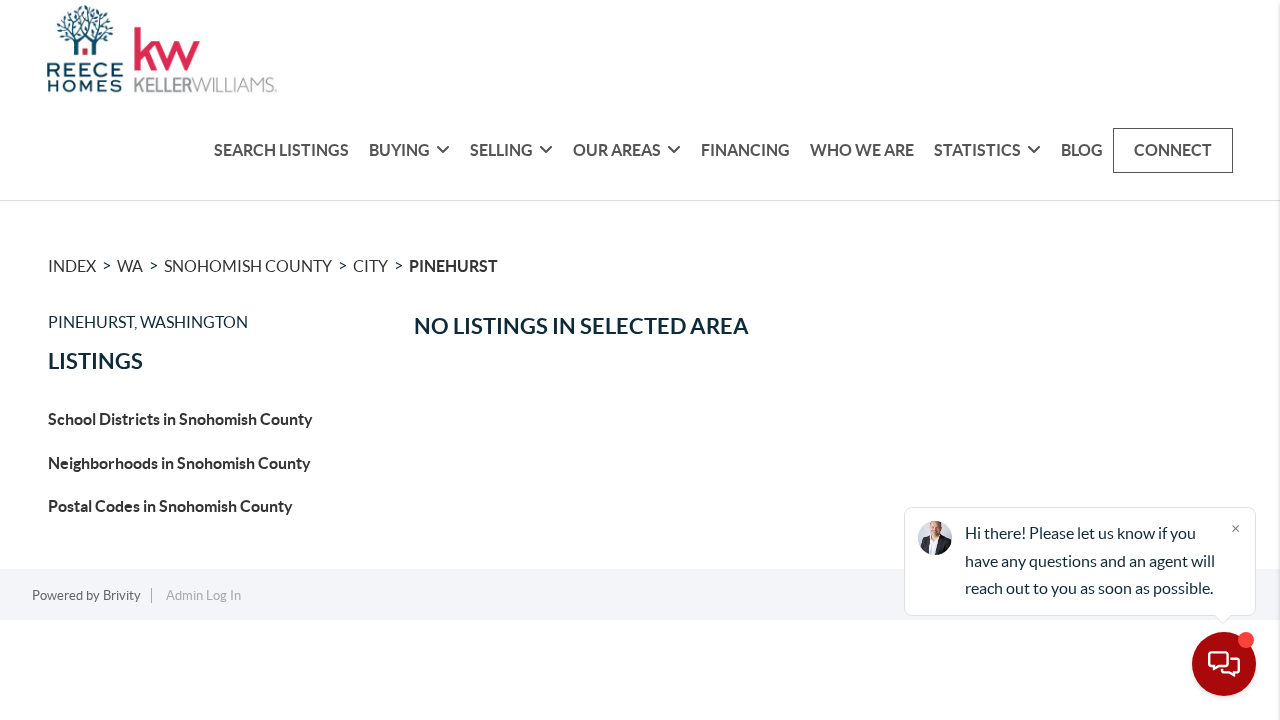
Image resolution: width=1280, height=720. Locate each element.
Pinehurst (453, 266)
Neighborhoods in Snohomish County (179, 463)
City (370, 266)
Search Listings (281, 150)
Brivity (122, 595)
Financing (745, 150)
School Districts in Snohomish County (180, 419)
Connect (1173, 150)
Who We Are (862, 150)
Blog (1082, 150)
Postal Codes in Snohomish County (170, 506)
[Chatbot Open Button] (1224, 664)
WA (130, 266)
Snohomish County (248, 266)
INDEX (72, 266)
